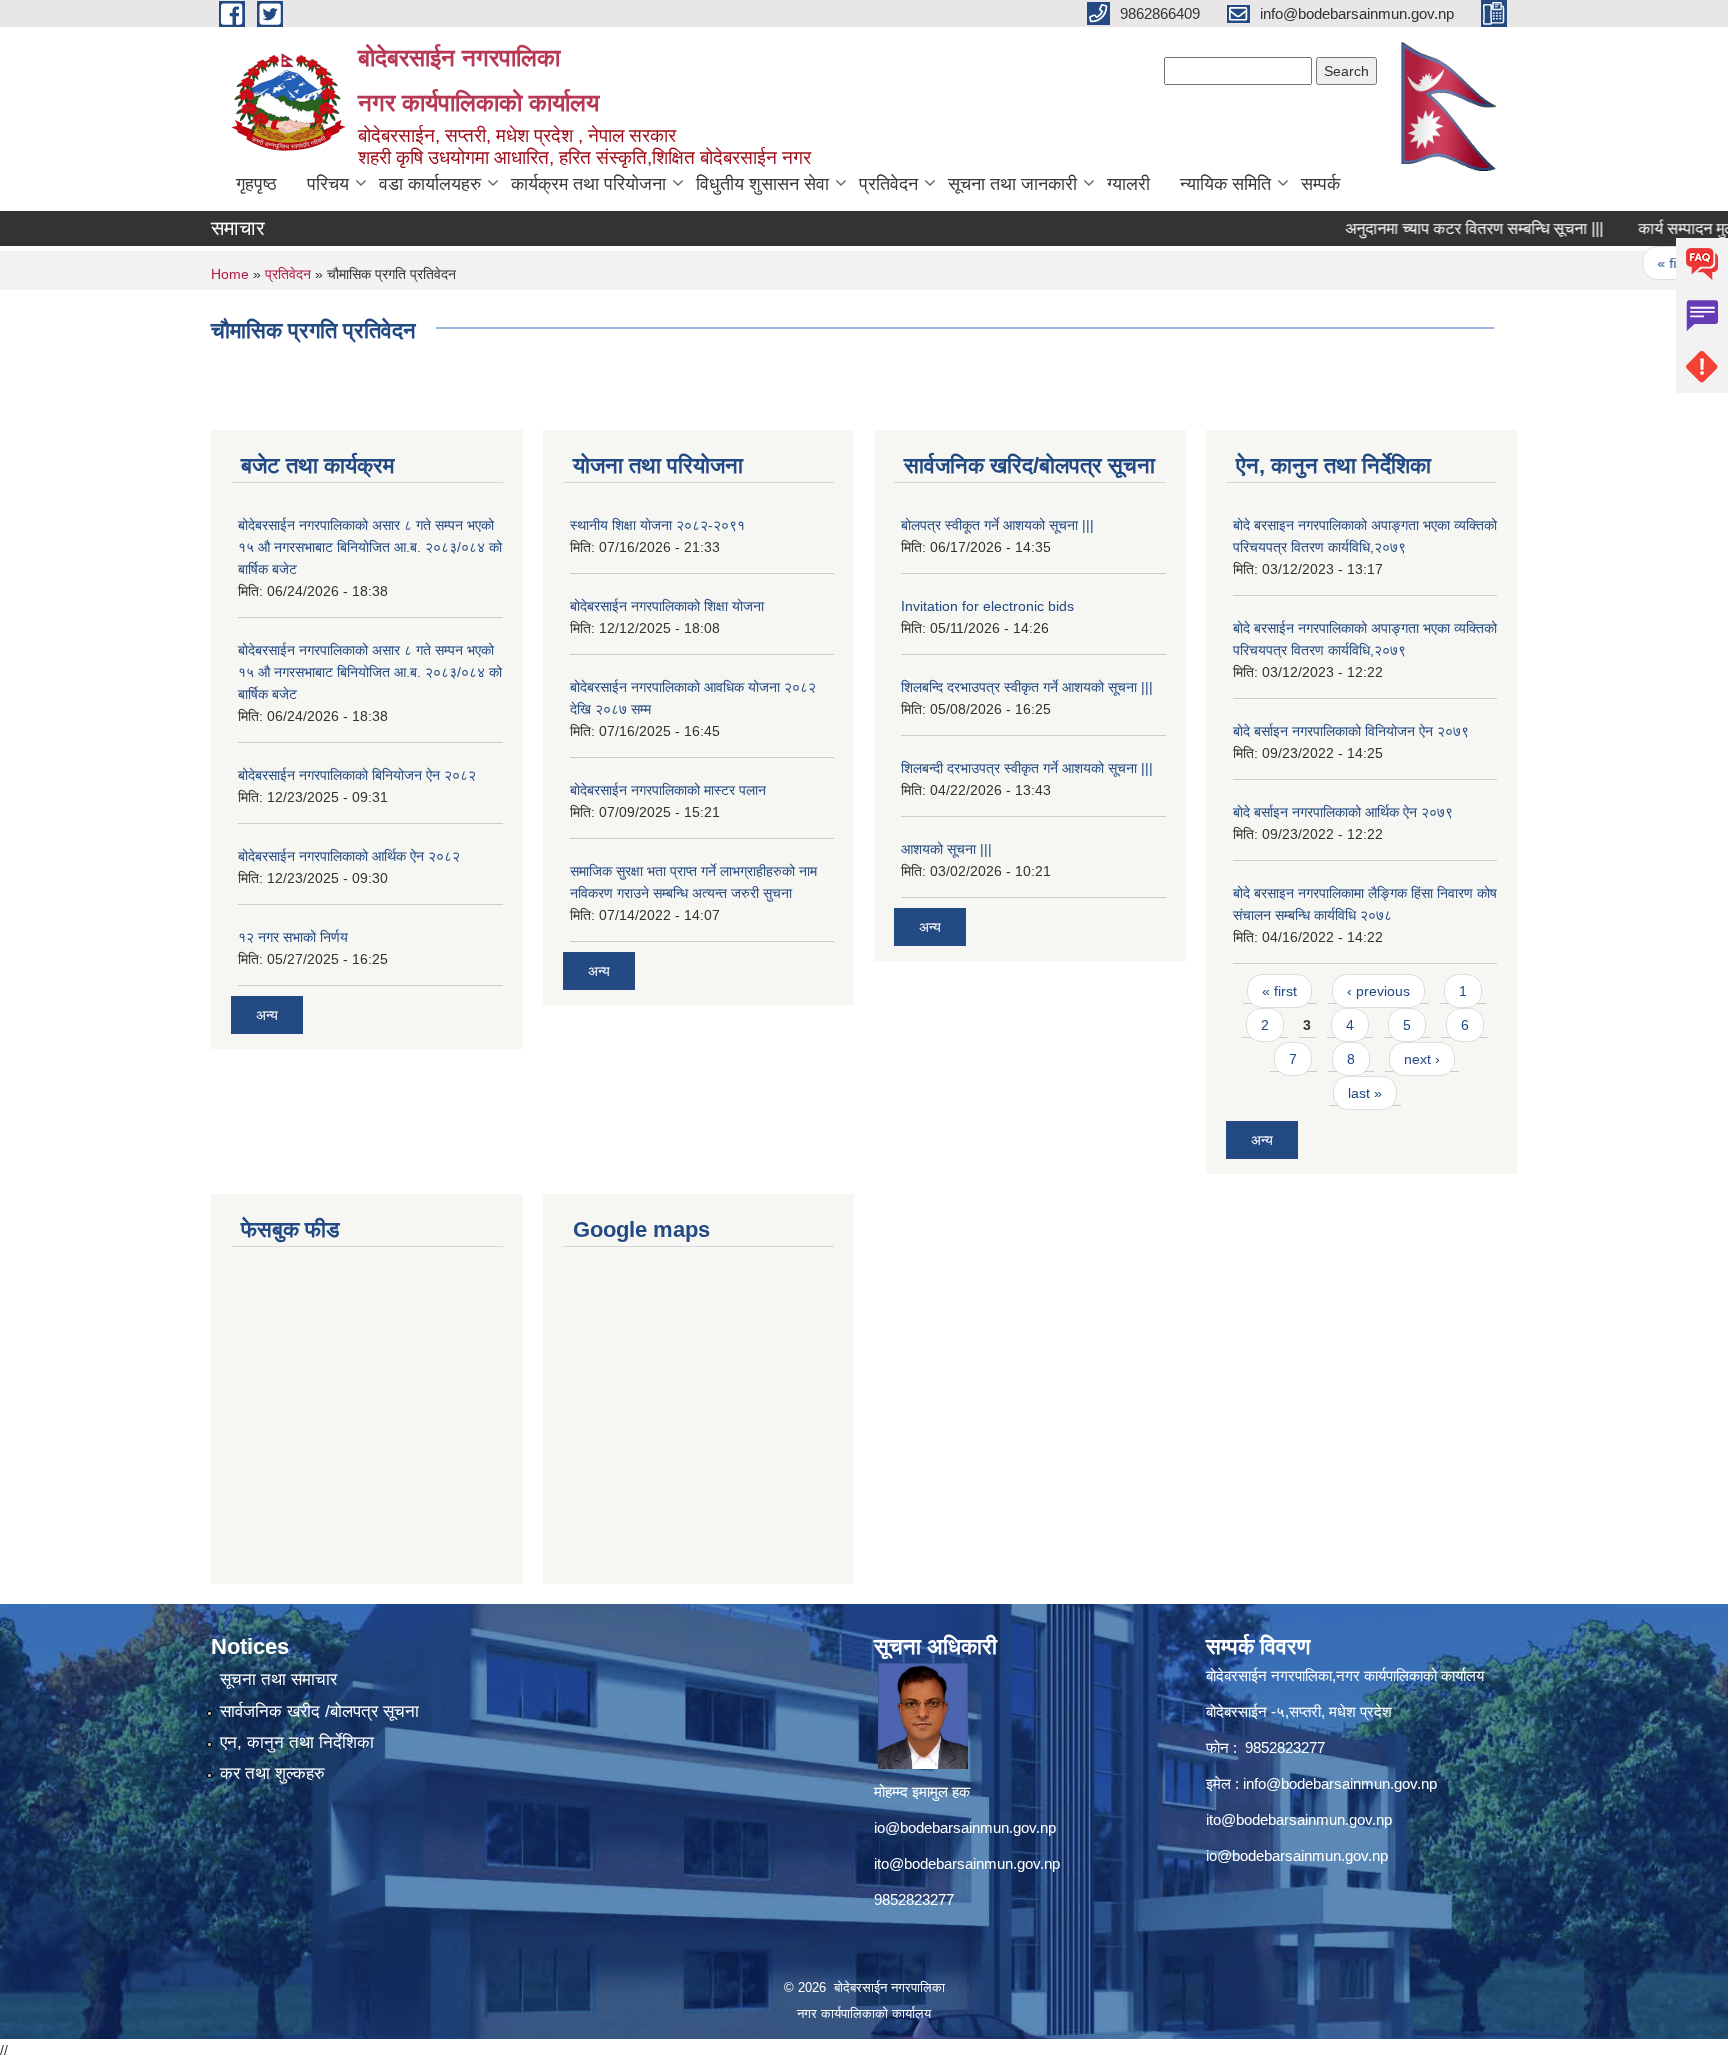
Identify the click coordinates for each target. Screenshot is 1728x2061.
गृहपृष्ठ (256, 184)
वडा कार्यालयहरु (430, 184)
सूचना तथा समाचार (278, 1679)
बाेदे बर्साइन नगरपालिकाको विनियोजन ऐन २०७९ (1351, 731)
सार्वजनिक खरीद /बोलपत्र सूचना (319, 1711)
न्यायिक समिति (1225, 184)
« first (1639, 263)
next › (1422, 1059)
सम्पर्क (1320, 184)
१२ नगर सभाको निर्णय (293, 937)
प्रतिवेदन (888, 184)
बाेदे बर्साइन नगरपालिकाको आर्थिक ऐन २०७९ (1343, 812)
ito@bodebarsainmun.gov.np (967, 1863)
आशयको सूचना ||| (946, 849)
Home (230, 274)
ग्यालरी (1128, 184)
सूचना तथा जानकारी (1012, 184)
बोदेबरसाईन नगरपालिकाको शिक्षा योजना (667, 606)
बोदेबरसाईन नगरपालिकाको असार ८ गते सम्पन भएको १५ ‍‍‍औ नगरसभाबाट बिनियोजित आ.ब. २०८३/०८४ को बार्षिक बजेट (370, 547)
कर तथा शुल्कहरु (272, 1773)
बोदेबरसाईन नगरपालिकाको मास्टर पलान (668, 790)
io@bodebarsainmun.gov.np (965, 1827)
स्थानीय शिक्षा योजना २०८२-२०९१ (657, 525)
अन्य (267, 1015)
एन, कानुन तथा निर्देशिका (297, 1742)
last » (1365, 1093)
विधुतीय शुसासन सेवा (762, 184)
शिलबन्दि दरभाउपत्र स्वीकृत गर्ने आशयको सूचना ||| (1027, 687)
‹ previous (1378, 991)
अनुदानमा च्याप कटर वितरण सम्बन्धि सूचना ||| (1440, 228)
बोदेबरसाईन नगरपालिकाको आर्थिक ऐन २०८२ (349, 856)
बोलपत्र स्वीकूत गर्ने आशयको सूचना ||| (997, 525)
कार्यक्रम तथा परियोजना (588, 184)
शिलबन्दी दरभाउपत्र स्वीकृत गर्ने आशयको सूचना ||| (1027, 768)
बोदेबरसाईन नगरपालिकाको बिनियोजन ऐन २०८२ (357, 775)
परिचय (328, 184)
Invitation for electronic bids (987, 606)
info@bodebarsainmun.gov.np (1340, 1783)
